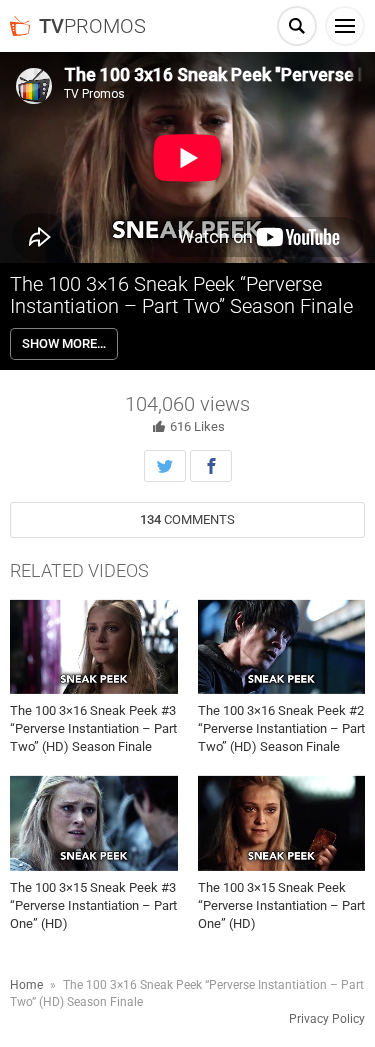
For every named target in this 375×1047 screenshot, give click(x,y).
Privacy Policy (327, 1019)
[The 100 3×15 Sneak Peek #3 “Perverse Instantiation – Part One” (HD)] (94, 823)
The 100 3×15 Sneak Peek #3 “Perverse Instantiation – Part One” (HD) (93, 905)
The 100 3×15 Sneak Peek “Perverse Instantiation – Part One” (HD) (281, 905)
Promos (92, 26)
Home (26, 985)
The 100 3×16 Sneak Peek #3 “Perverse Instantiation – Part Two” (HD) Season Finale (93, 728)
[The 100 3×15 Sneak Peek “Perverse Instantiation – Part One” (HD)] (282, 823)
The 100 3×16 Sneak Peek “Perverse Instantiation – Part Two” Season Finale (181, 295)
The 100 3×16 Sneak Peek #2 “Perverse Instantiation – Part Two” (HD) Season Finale (281, 728)
